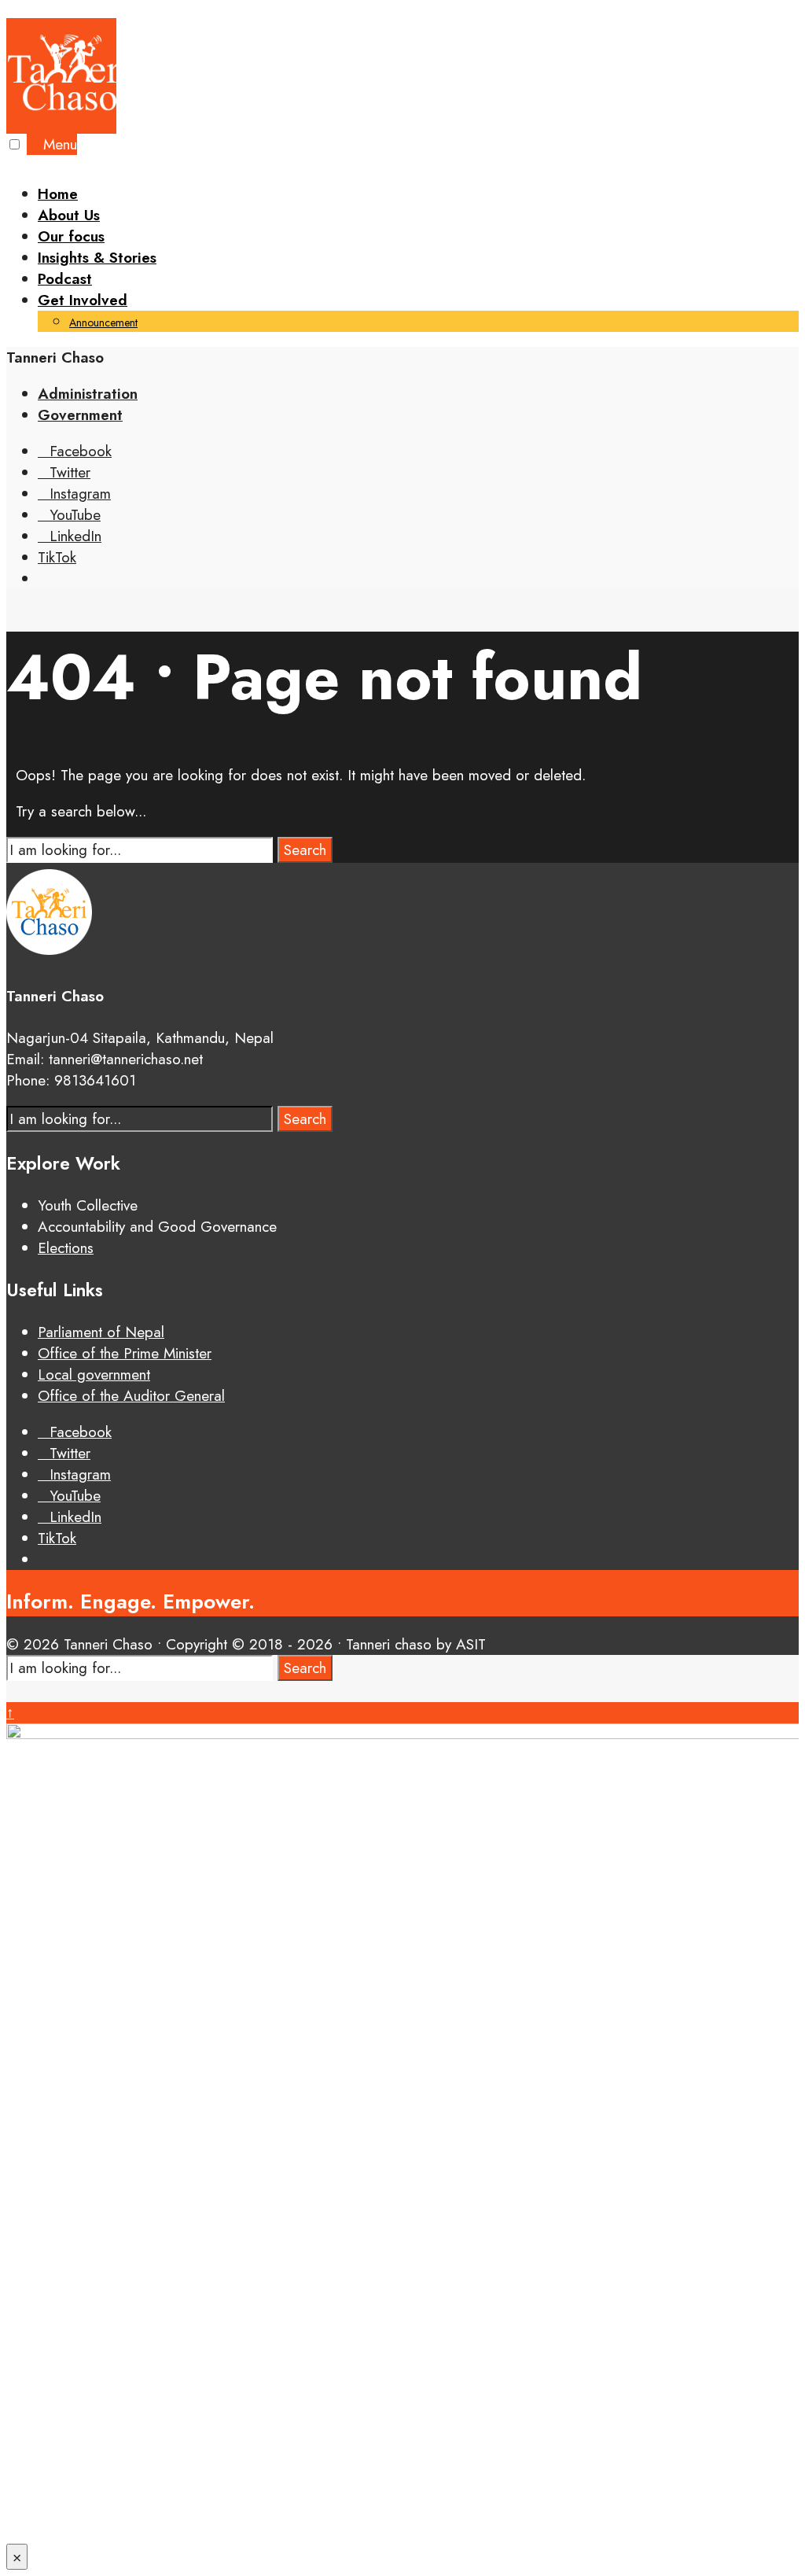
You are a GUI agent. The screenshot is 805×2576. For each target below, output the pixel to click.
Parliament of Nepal (101, 1332)
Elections (66, 1248)
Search (305, 850)
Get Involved (83, 300)
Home (58, 194)
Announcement (103, 322)
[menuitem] (418, 311)
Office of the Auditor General (131, 1396)
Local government (94, 1375)
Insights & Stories (97, 258)
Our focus (71, 236)
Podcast (65, 279)
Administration (88, 394)
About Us (69, 215)
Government (80, 415)
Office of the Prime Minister (125, 1353)
